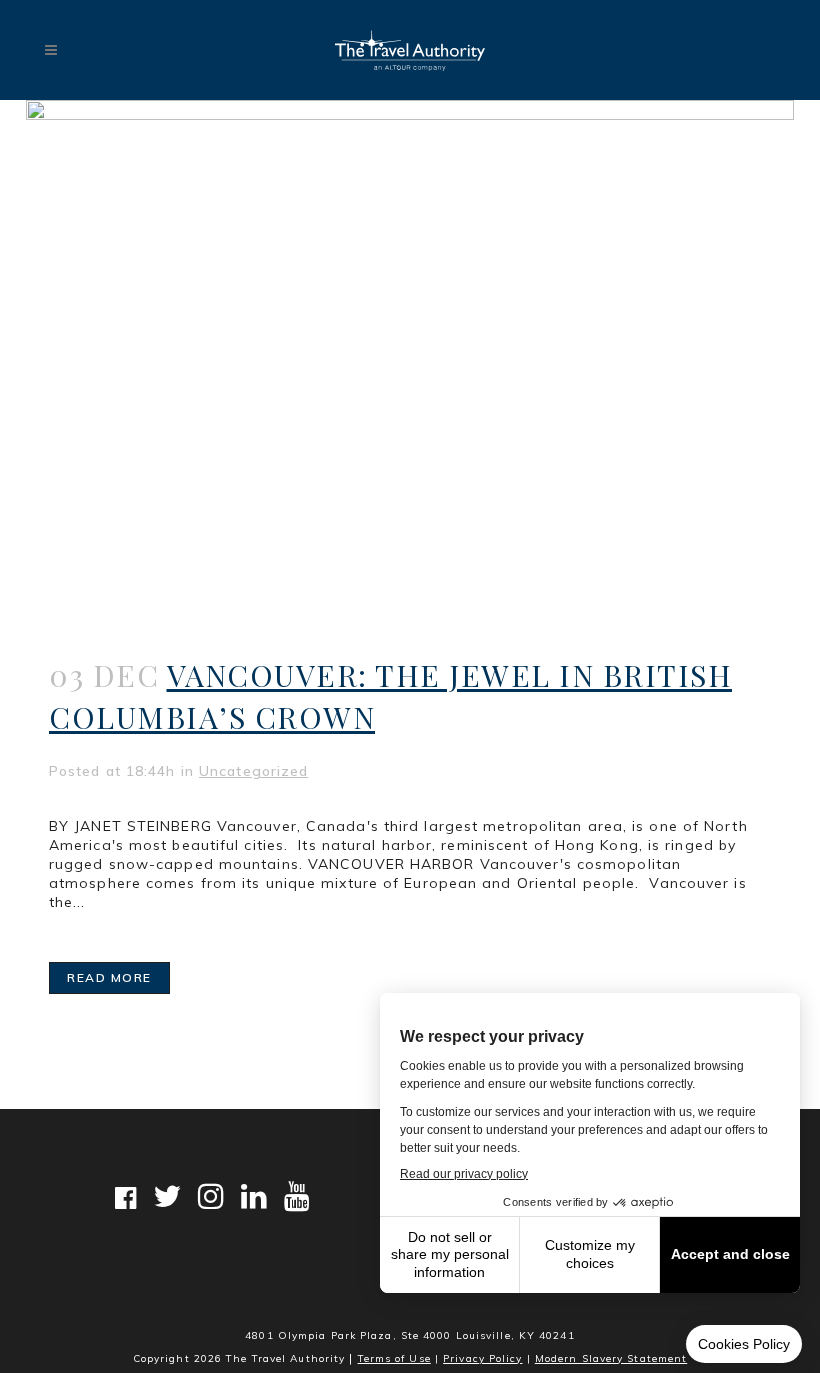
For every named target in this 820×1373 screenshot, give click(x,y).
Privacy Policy (482, 1358)
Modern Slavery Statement (611, 1358)
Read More (109, 977)
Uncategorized (253, 771)
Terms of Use (394, 1358)
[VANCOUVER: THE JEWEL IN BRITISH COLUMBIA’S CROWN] (410, 356)
